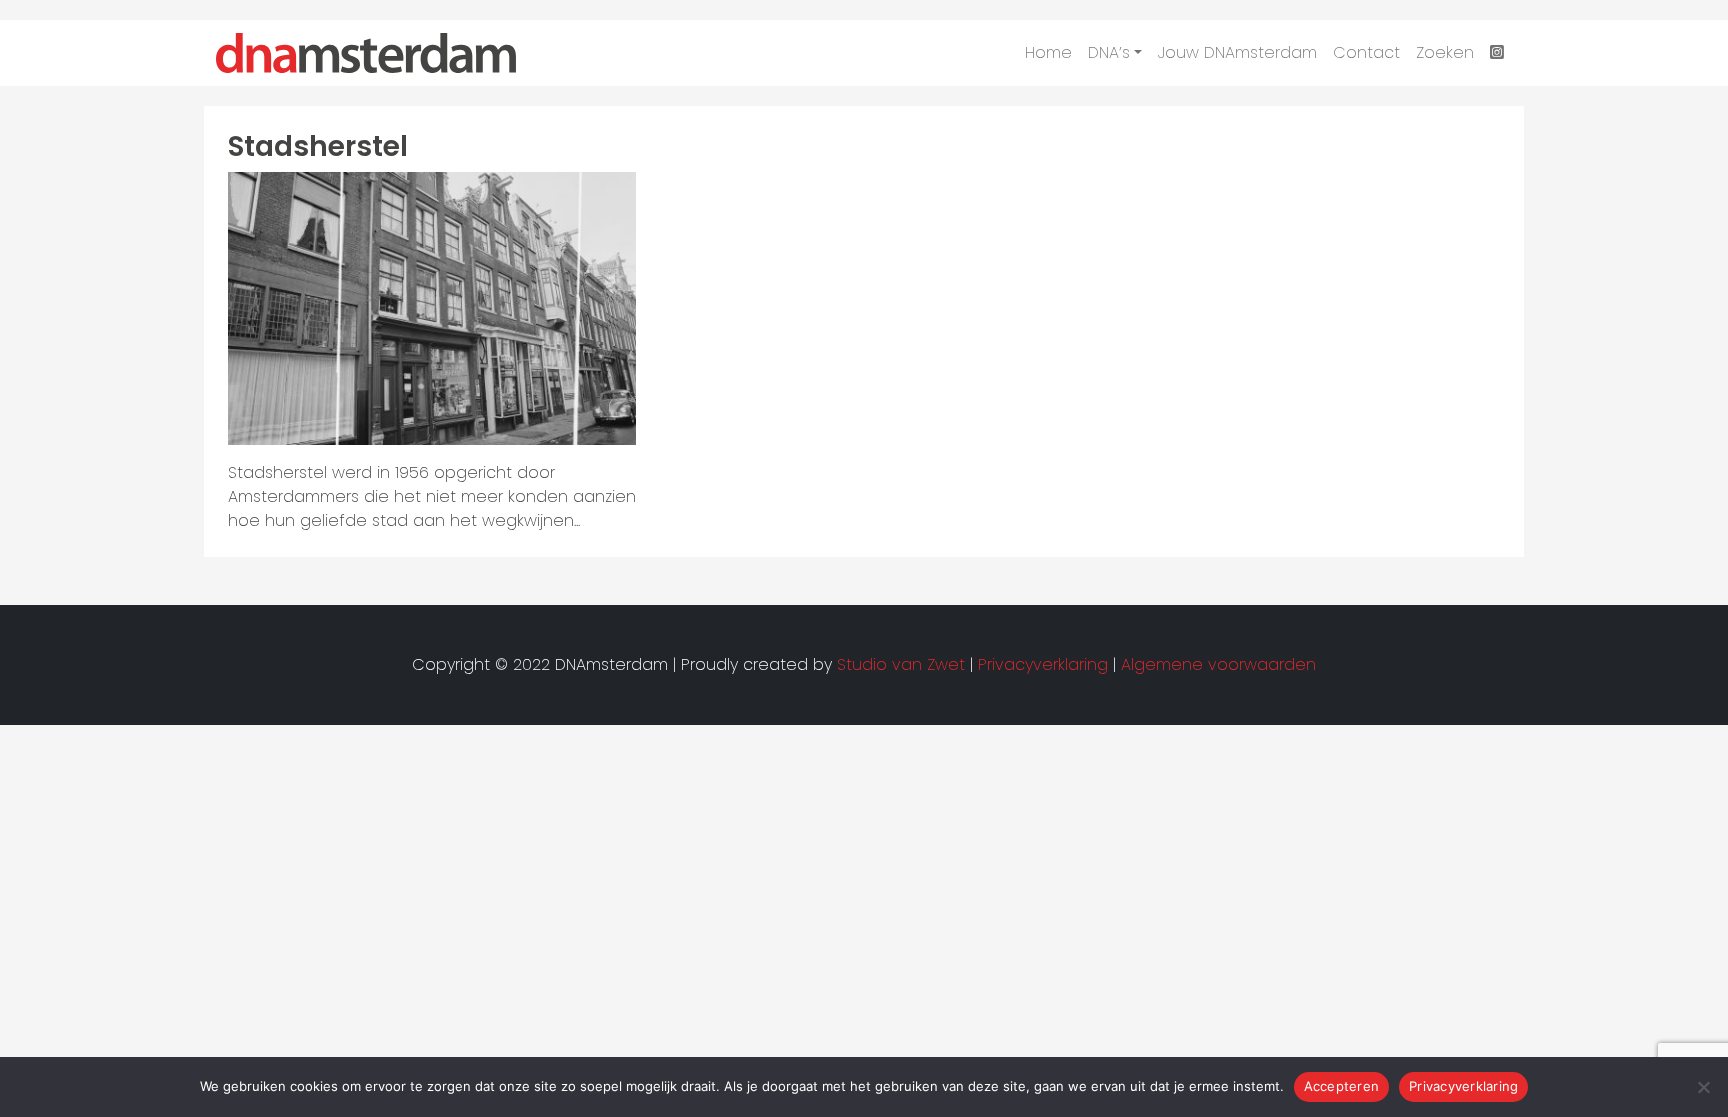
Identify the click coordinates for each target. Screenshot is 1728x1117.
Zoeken (1445, 52)
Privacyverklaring (1463, 1086)
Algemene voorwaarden (1218, 664)
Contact (1366, 52)
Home (1048, 52)
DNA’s (1109, 52)
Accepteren (1342, 1086)
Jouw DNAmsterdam (1237, 52)
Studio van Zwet (901, 664)
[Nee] (1703, 1087)
